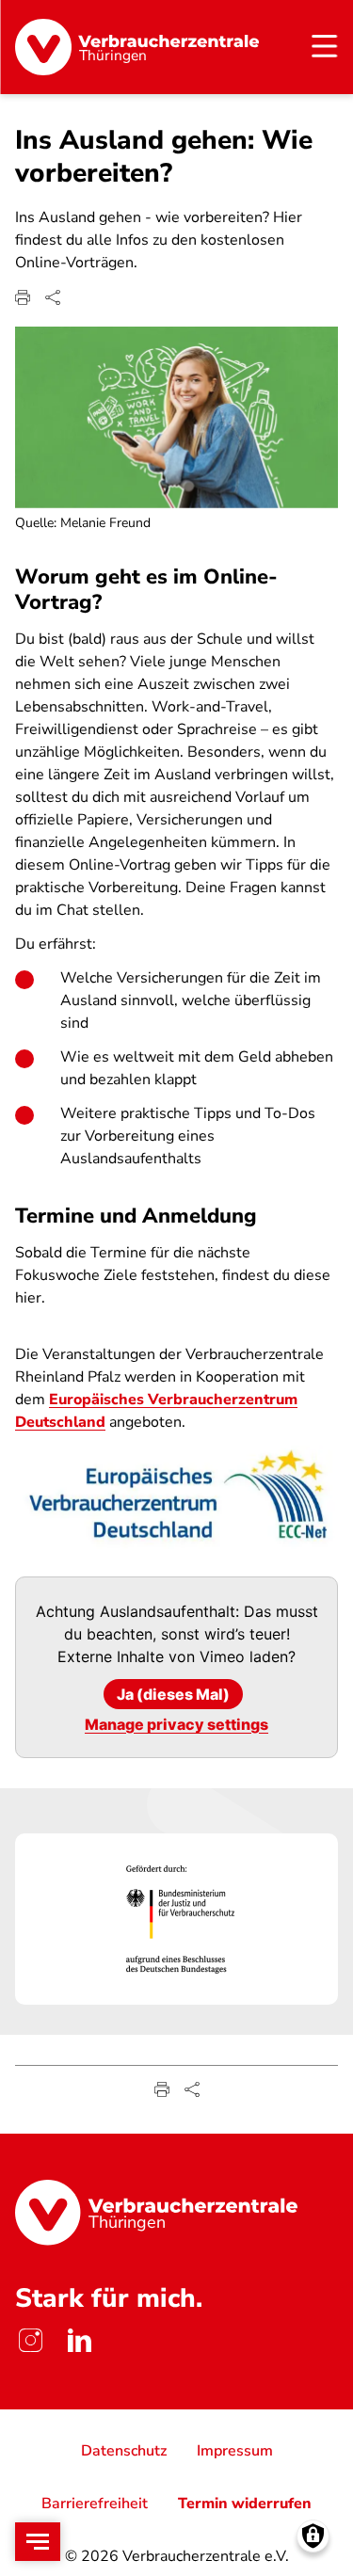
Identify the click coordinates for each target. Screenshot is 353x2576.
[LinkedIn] (79, 2340)
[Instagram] (30, 2340)
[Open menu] (38, 2542)
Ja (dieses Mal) (173, 1694)
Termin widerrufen (245, 2504)
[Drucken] (23, 297)
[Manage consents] (313, 2536)
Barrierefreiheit (95, 2504)
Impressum (235, 2451)
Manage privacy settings (176, 1724)
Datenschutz (124, 2451)
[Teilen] (53, 297)
